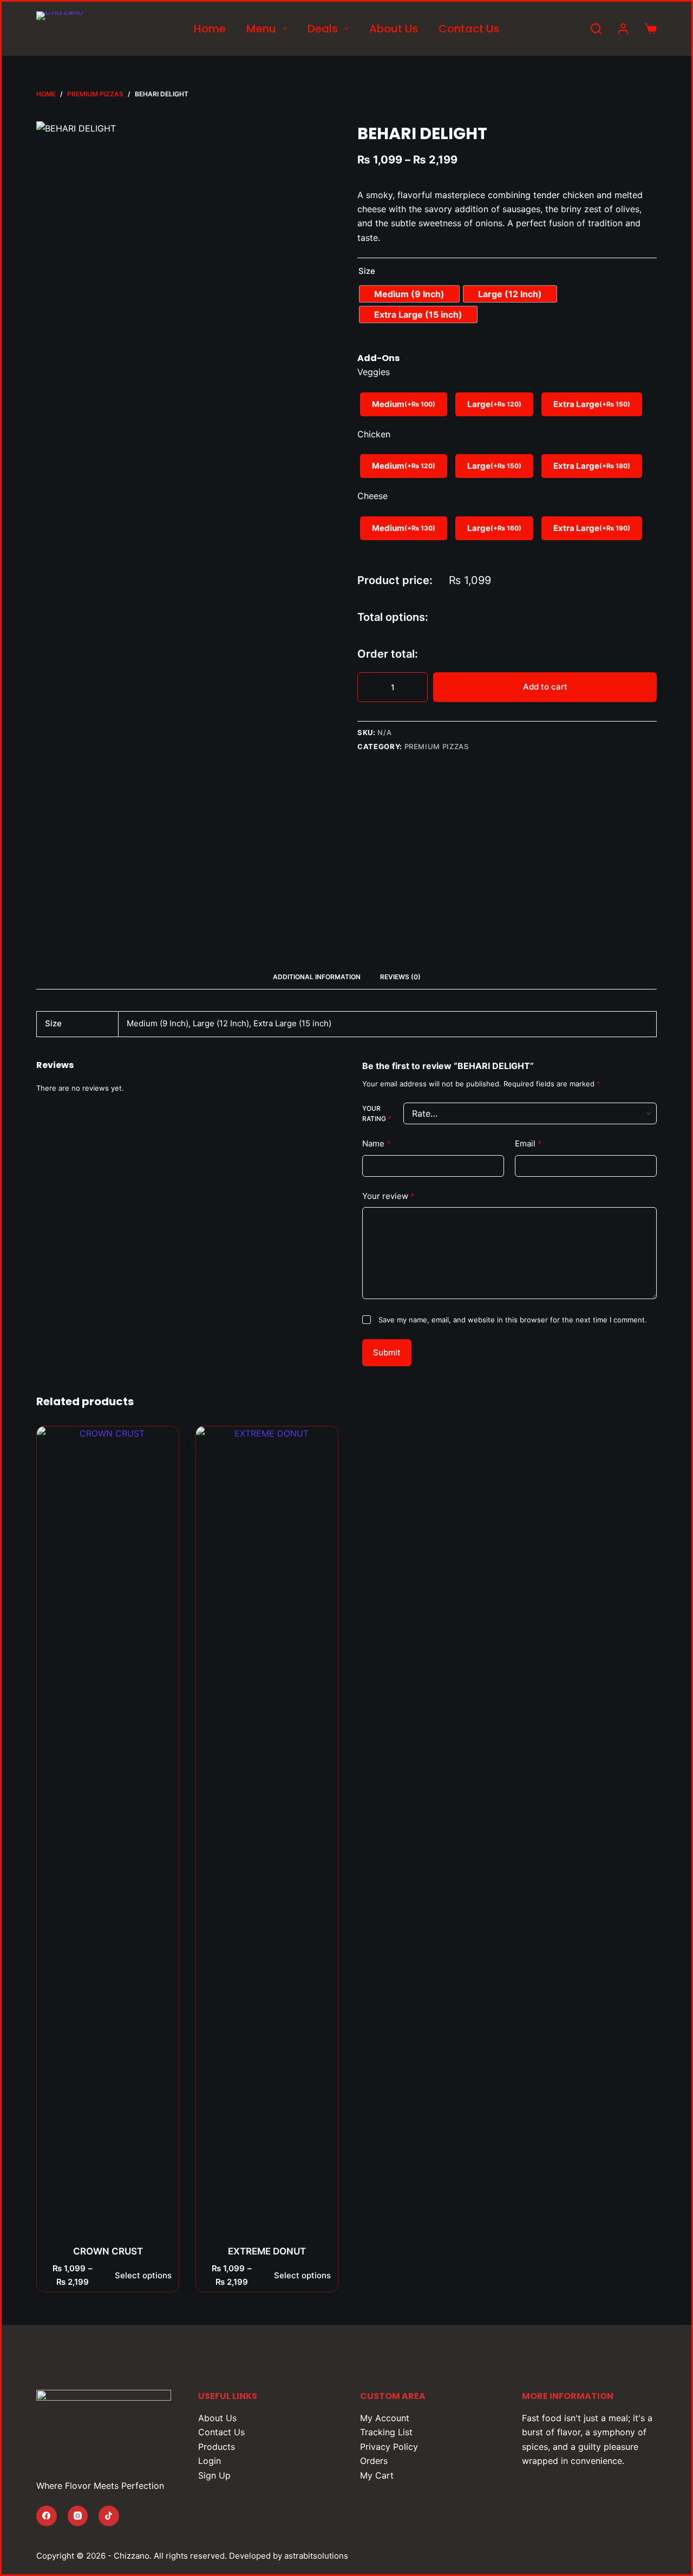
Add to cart (545, 687)
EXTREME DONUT (267, 2251)
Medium (404, 404)
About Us (394, 29)
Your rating (377, 1114)
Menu (261, 29)
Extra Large (592, 404)
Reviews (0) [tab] (400, 977)
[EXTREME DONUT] (267, 1832)
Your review (388, 1196)
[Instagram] (78, 2516)
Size (367, 271)
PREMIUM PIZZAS (437, 746)
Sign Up (214, 2475)
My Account (385, 2418)
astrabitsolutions (316, 2556)
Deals (323, 29)
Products (217, 2447)
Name (377, 1143)
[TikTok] (109, 2516)
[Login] (623, 29)
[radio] (409, 294)
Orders (374, 2461)
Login (210, 2461)
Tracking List (386, 2432)
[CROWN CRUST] (108, 1832)
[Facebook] (47, 2516)
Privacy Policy (389, 2447)
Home (210, 29)
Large (494, 404)
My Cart (377, 2475)
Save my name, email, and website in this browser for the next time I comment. (513, 1320)
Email (528, 1143)
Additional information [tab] (317, 977)
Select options (143, 2275)
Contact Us (469, 29)
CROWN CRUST (108, 2251)
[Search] (596, 29)
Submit (387, 1352)
